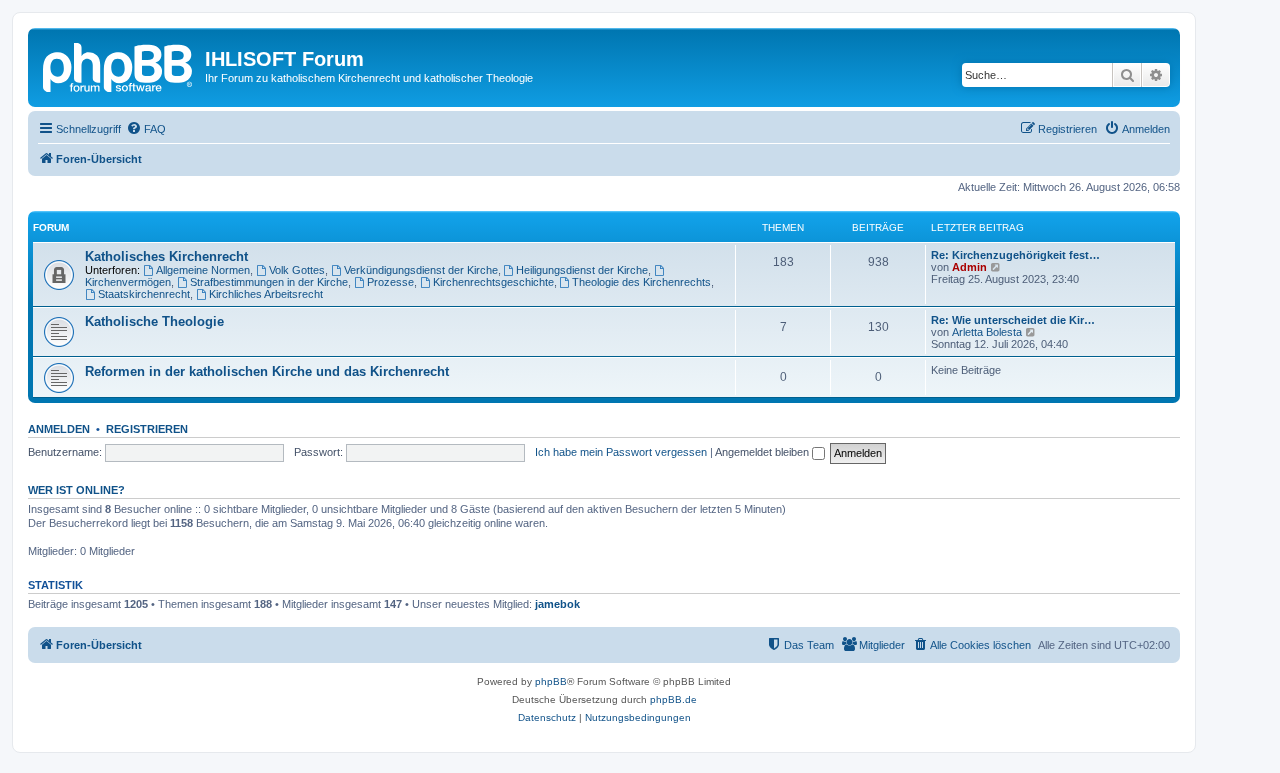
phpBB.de (673, 699)
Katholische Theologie (154, 321)
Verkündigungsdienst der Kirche (421, 270)
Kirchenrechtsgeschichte (493, 282)
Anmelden (59, 429)
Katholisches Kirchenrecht (166, 256)
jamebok (557, 604)
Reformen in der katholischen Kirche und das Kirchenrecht (267, 371)
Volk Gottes (297, 270)
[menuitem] (146, 129)
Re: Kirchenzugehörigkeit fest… (1015, 255)
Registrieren (147, 429)
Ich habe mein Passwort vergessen (621, 452)
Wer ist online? (76, 490)
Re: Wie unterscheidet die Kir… (1013, 320)
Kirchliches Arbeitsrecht (266, 294)
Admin (969, 267)
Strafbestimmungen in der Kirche (269, 282)
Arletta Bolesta (987, 332)
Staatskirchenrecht (144, 294)
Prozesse (390, 282)
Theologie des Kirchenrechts (641, 282)
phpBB (551, 681)
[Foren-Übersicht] (119, 65)
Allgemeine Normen (203, 270)
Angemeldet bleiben (763, 452)
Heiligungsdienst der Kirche (582, 270)
